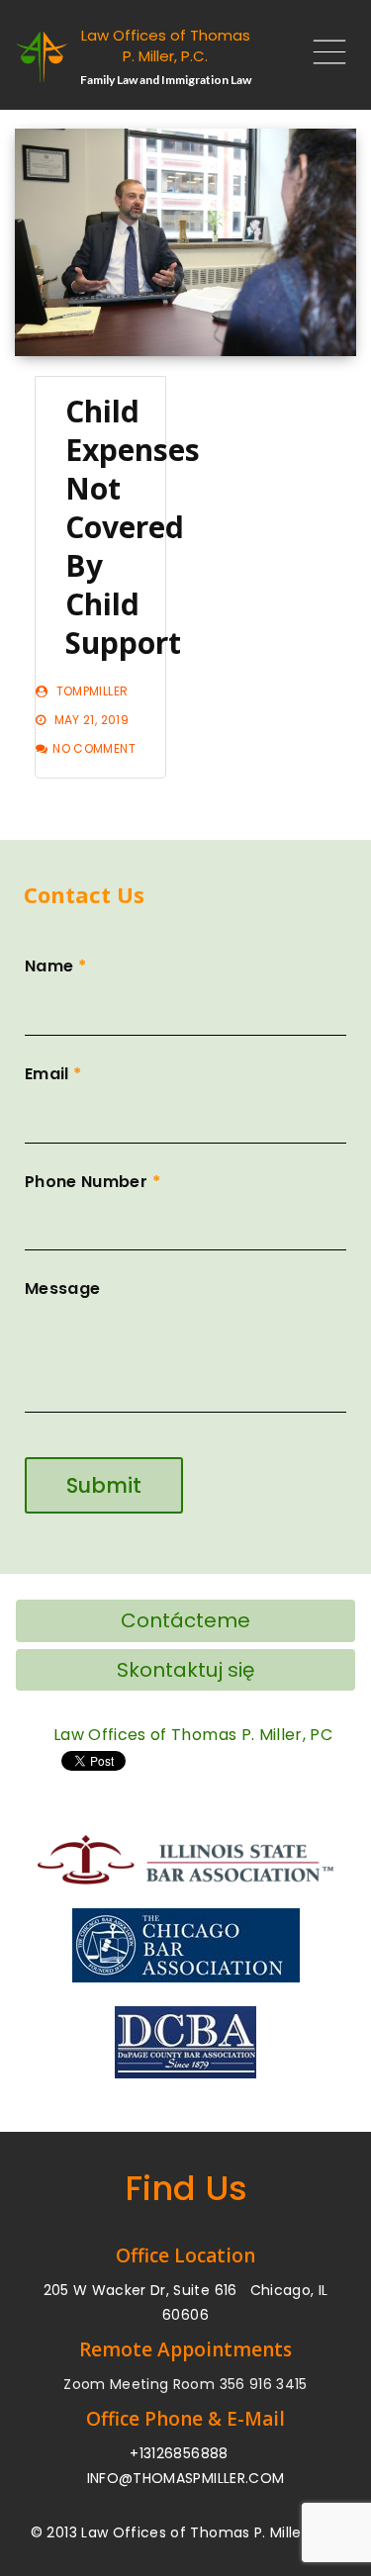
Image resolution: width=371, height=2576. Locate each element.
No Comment (94, 748)
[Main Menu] (322, 57)
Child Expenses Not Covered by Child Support (133, 527)
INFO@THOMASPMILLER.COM (186, 2478)
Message (62, 1288)
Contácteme (185, 1620)
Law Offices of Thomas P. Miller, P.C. (166, 46)
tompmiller (93, 691)
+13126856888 (179, 2453)
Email (53, 1074)
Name (55, 966)
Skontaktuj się (185, 1670)
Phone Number (93, 1182)
